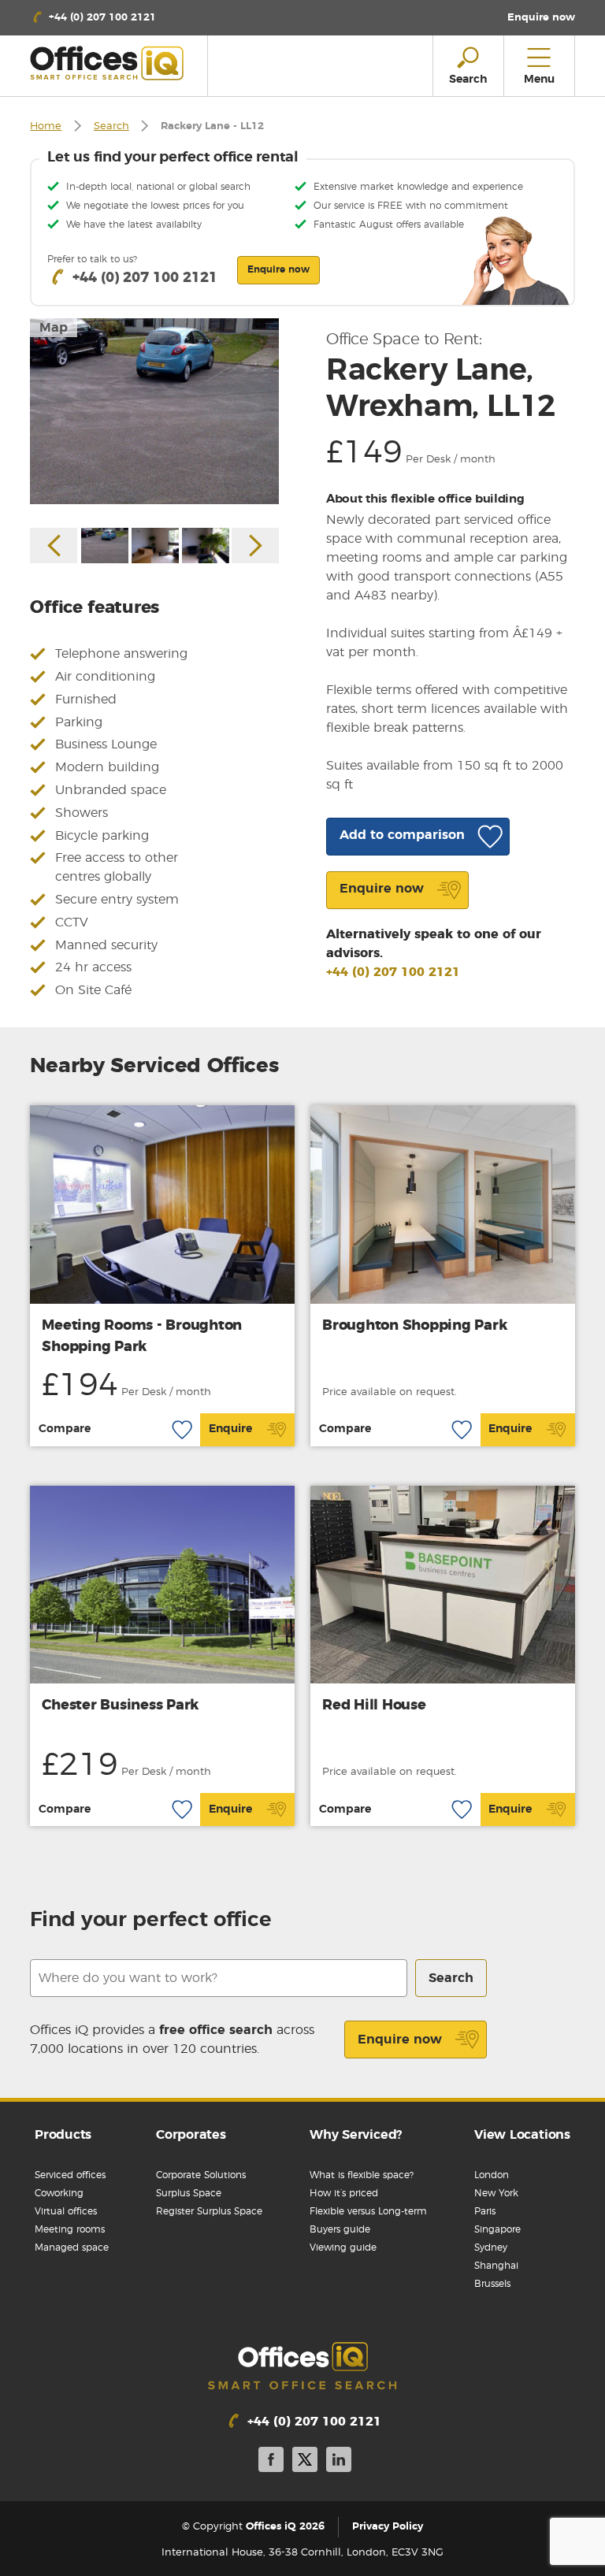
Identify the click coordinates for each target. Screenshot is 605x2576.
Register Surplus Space (209, 2211)
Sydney (491, 2248)
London (492, 2175)
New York (496, 2193)
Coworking (59, 2193)
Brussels (492, 2284)
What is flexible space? (362, 2175)
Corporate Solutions (201, 2175)
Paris (485, 2211)
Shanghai (496, 2266)
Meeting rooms (70, 2229)
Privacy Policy (388, 2527)
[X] (305, 2462)
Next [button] (255, 546)
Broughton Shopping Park (414, 1326)
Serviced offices (70, 2175)
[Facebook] (271, 2462)
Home (46, 126)
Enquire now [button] (278, 269)
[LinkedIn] (339, 2462)
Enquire (230, 1429)
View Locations (522, 2135)
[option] (154, 412)
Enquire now (400, 2040)
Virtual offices (66, 2211)
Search (111, 126)
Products (63, 2135)
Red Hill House (374, 1706)
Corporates (191, 2135)
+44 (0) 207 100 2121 (393, 972)
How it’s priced (344, 2193)
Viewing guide (343, 2248)
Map (54, 328)
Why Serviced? (356, 2135)
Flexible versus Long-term (368, 2211)
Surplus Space (189, 2193)
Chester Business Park (120, 1706)
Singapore (497, 2229)
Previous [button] (54, 546)
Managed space (72, 2248)
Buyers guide (340, 2229)
